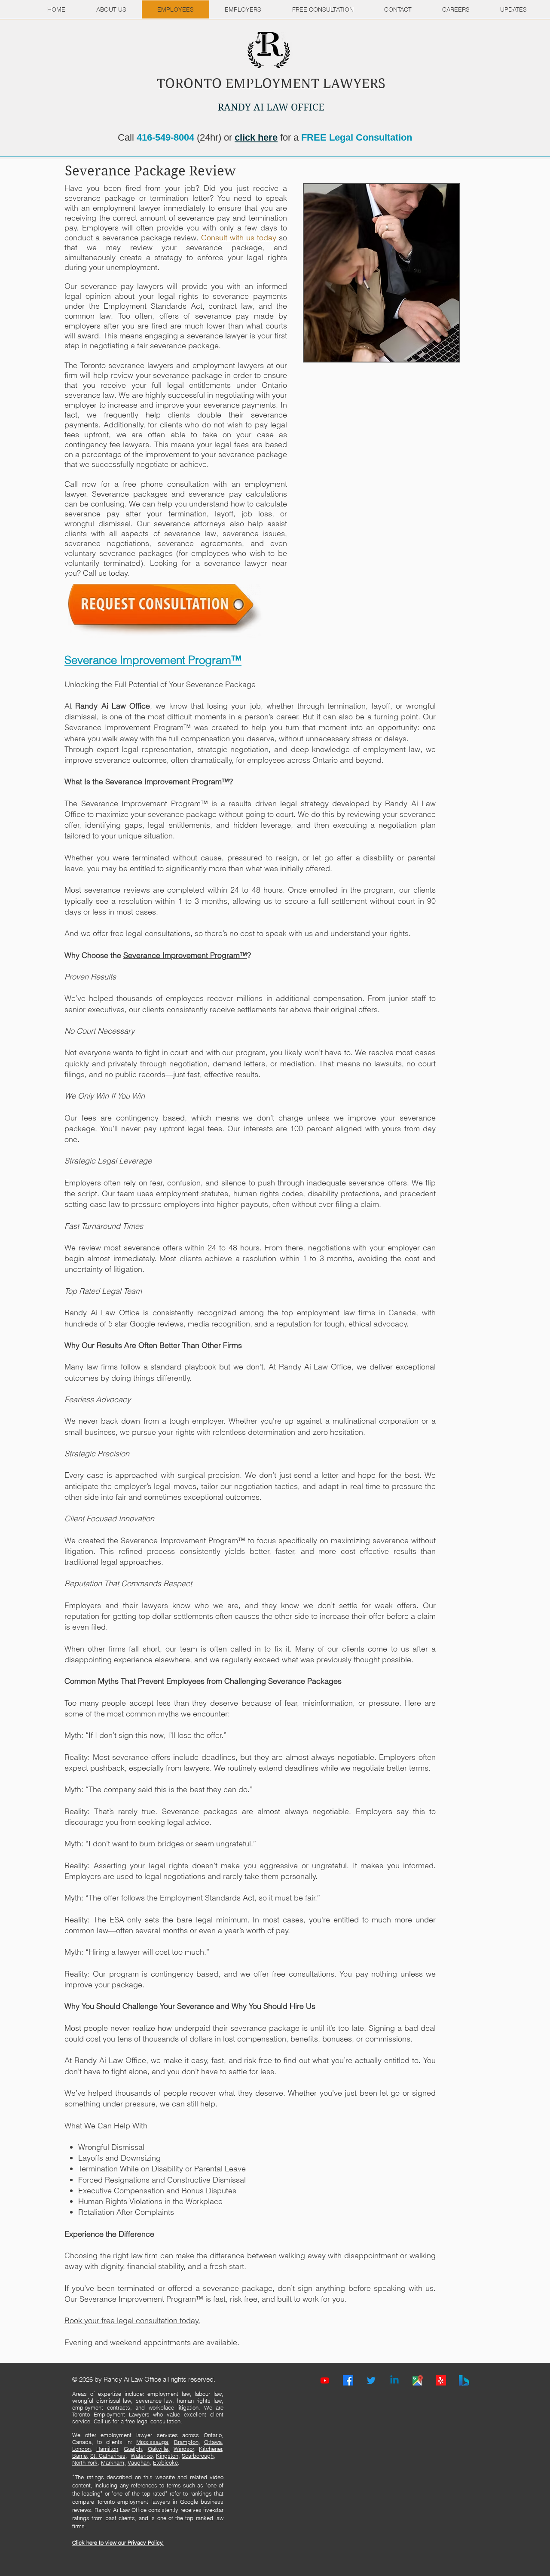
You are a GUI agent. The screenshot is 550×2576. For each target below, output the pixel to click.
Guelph (133, 2449)
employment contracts (101, 2407)
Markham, (113, 2462)
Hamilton (107, 2449)
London (81, 2449)
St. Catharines (108, 2456)
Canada (82, 2442)
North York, (86, 2462)
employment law (169, 2394)
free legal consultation (153, 2421)
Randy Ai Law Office (113, 706)
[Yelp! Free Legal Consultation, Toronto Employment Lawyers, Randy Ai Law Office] (441, 2380)
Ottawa (213, 2442)
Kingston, (168, 2456)
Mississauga (152, 2442)
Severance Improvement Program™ (167, 781)
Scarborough (198, 2456)
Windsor (184, 2449)
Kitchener (211, 2449)
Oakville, (159, 2449)
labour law (208, 2394)
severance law (154, 2401)
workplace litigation (174, 2407)
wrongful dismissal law (102, 2401)
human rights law (199, 2401)
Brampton (186, 2442)
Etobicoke (165, 2462)
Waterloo (142, 2456)
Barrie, (80, 2456)
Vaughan (139, 2462)
